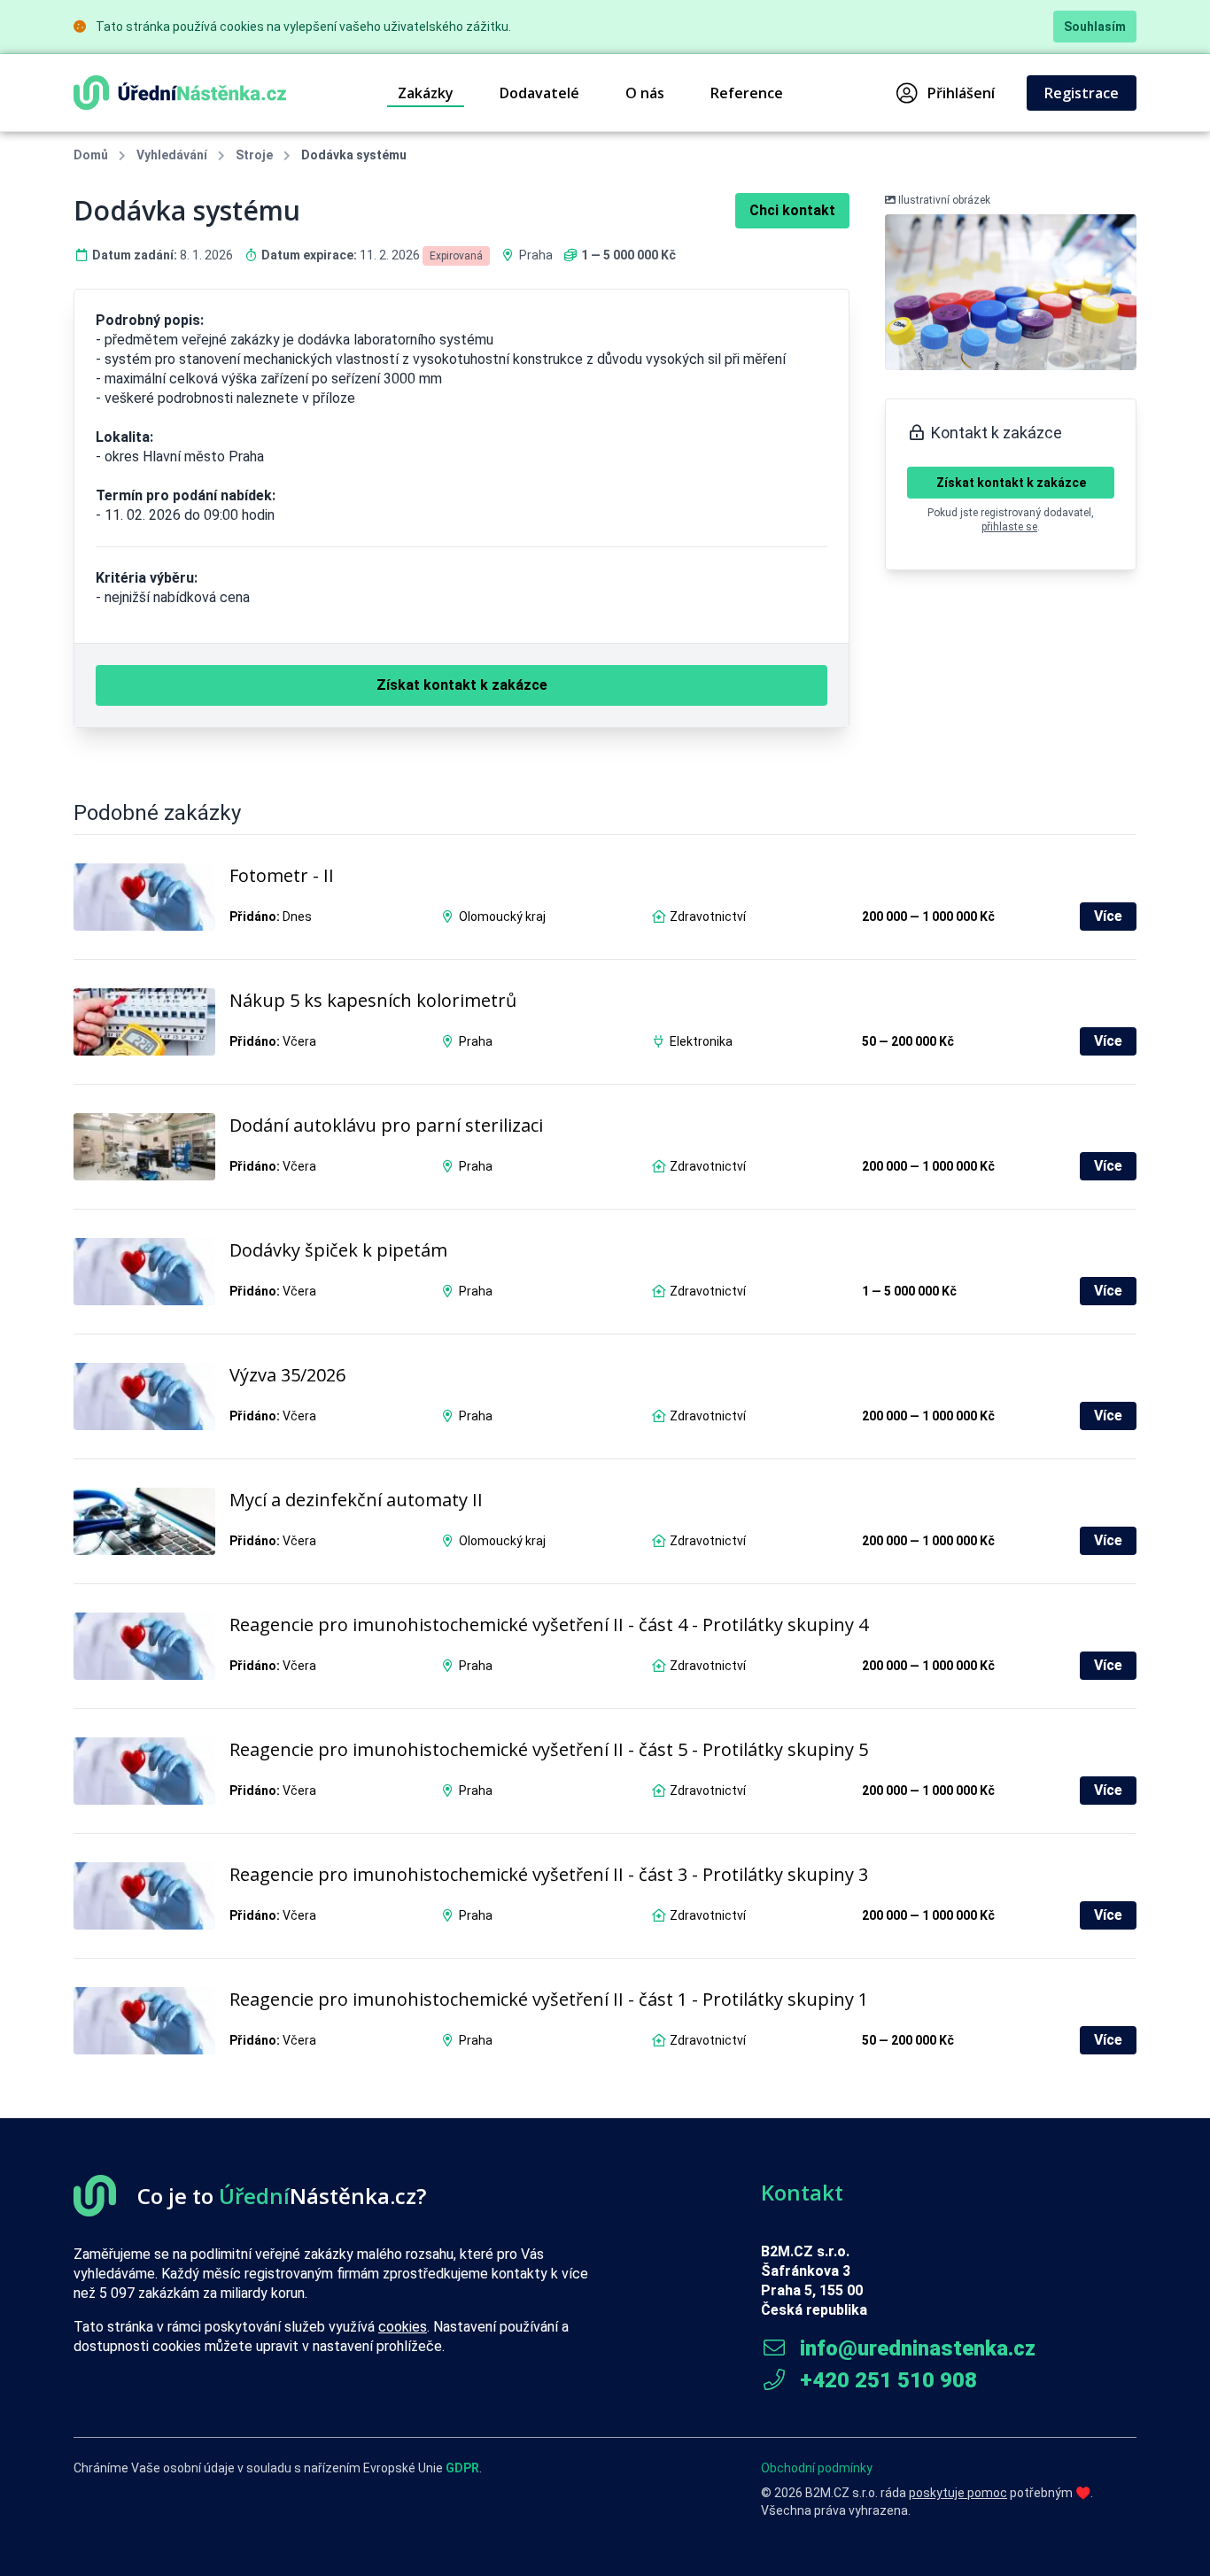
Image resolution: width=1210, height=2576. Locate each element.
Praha (536, 255)
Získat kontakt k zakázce (1011, 483)
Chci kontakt (792, 210)
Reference (747, 93)
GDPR (462, 2468)
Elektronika (701, 1041)
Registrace (1082, 93)
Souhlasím (1095, 27)
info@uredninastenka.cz (915, 2348)
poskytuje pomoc (958, 2493)
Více (1108, 916)
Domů (91, 155)
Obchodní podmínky (817, 2468)
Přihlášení (961, 93)
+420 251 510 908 (886, 2380)
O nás (645, 93)
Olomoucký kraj (502, 917)
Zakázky (426, 93)
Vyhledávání (172, 155)
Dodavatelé (539, 93)
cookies (403, 2327)
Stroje (254, 155)
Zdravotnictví (708, 917)
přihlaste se (1009, 527)
